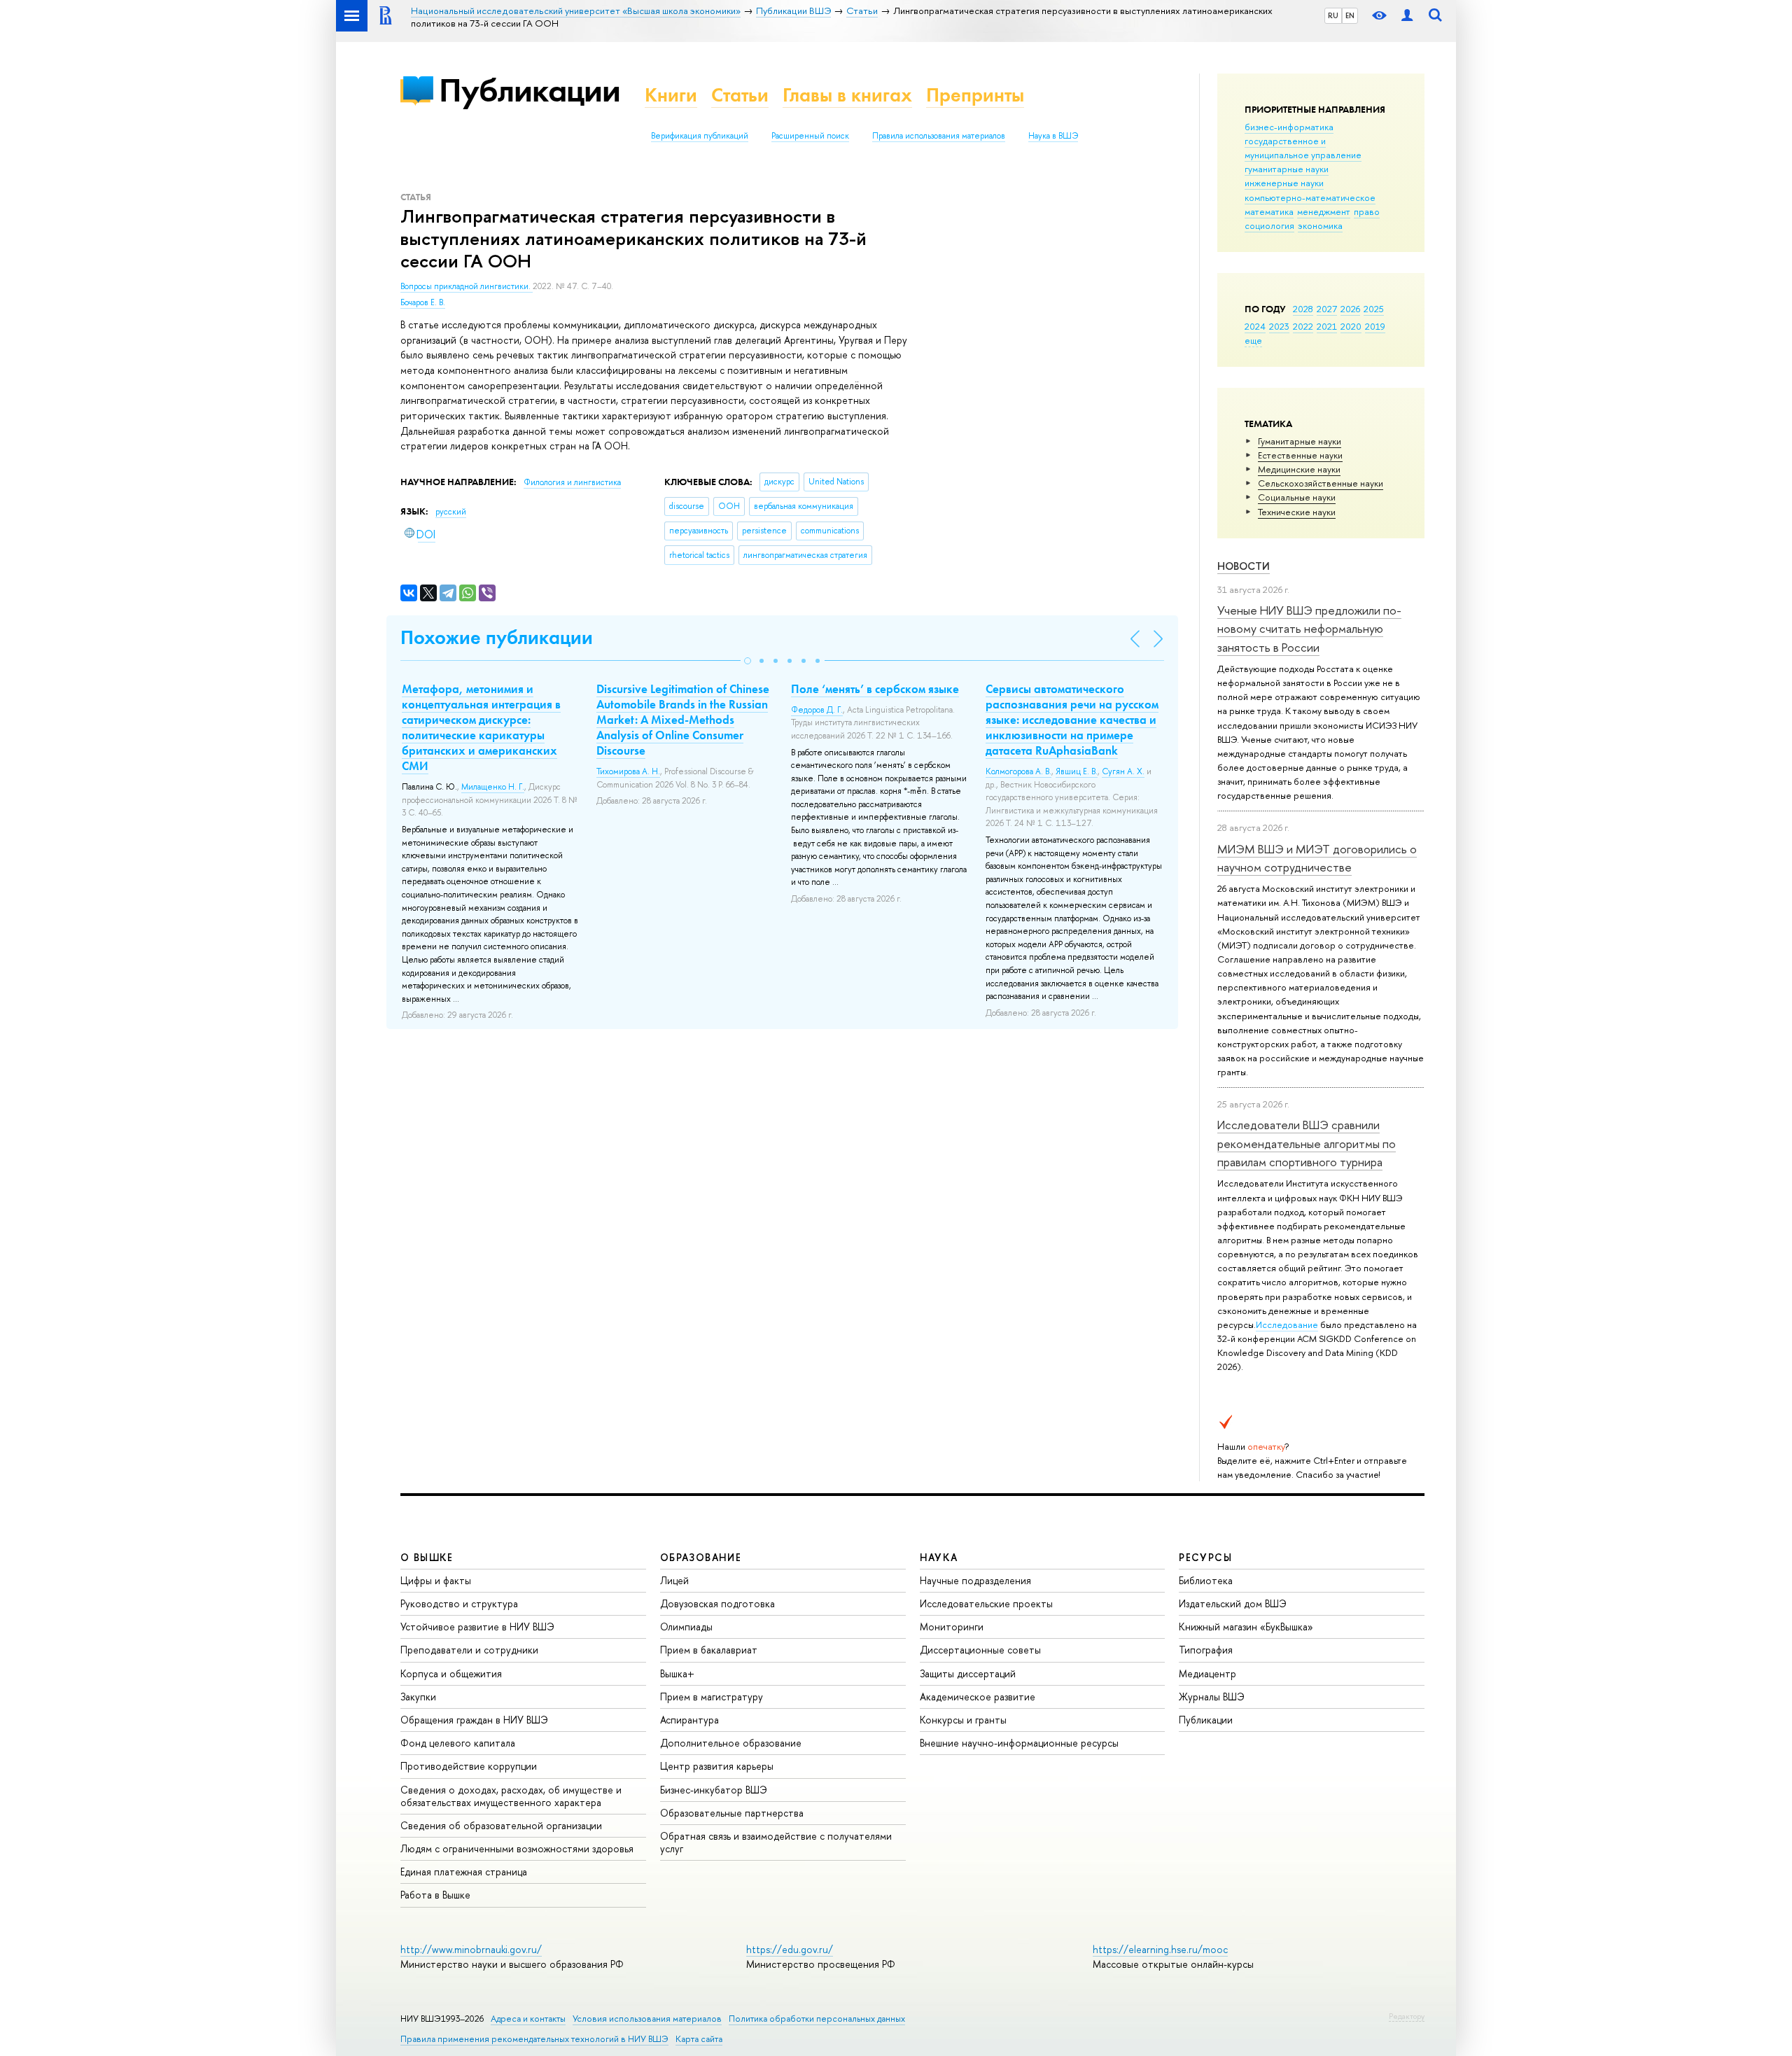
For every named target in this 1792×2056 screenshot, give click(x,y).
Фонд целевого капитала (458, 1743)
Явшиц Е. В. (1077, 771)
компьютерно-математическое (1310, 197)
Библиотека (1206, 1580)
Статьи (740, 95)
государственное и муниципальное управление (1303, 148)
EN (1350, 15)
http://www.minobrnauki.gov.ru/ (471, 1949)
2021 (1327, 326)
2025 (1374, 309)
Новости (1244, 566)
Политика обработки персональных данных (817, 2019)
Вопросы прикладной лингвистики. (467, 286)
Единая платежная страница (464, 1872)
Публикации (530, 90)
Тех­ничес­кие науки (1297, 512)
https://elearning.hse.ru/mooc (1160, 1949)
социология (1269, 225)
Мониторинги (952, 1627)
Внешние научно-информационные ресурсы (1019, 1743)
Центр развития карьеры (717, 1766)
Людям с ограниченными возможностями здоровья (517, 1848)
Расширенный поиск (810, 136)
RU (1333, 15)
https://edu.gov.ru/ (790, 1949)
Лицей (674, 1580)
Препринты (975, 95)
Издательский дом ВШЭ (1233, 1603)
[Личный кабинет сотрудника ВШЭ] (1407, 16)
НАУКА (939, 1557)
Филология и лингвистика (572, 482)
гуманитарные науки (1287, 169)
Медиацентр (1207, 1673)
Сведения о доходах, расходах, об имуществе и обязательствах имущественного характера (511, 1796)
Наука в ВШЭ (1053, 136)
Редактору (1407, 2016)
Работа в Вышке (435, 1895)
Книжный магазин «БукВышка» (1246, 1627)
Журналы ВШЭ (1212, 1697)
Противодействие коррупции (469, 1766)
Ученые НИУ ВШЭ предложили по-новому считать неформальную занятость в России (1309, 629)
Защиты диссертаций (968, 1673)
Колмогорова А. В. (1018, 771)
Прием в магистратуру (712, 1697)
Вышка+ (677, 1673)
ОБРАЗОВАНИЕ (701, 1557)
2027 (1327, 309)
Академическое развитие (978, 1697)
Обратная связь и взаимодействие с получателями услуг (776, 1842)
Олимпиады (686, 1627)
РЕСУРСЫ (1205, 1557)
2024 (1255, 326)
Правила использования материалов (939, 136)
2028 (1303, 309)
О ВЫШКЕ (427, 1557)
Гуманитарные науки (1300, 441)
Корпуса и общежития (451, 1673)
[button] (748, 661)
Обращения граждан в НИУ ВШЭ (474, 1720)
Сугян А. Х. (1123, 771)
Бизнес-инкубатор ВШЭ (714, 1790)
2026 (1350, 309)
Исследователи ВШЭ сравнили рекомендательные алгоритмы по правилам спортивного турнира (1307, 1143)
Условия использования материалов (647, 2019)
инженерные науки (1284, 183)
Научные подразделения (975, 1580)
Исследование (1287, 1324)
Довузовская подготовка (717, 1603)
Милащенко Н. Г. (493, 787)
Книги (671, 95)
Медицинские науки (1299, 469)
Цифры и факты (436, 1580)
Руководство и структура (459, 1603)
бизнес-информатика (1289, 127)
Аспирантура (689, 1720)
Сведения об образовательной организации (501, 1825)
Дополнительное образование (731, 1743)
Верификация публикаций (700, 136)
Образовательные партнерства (732, 1813)
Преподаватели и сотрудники (469, 1650)
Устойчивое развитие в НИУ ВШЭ (477, 1627)
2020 (1351, 326)
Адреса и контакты (528, 2019)
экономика (1320, 225)
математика (1269, 211)
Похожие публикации (497, 637)
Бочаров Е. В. (423, 302)
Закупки (418, 1697)
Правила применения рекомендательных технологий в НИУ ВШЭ (534, 2039)
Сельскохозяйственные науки (1321, 483)
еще (1253, 340)
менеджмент (1324, 211)
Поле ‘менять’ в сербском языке (875, 689)
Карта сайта (699, 2039)
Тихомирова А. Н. (628, 771)
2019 (1375, 326)
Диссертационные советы (980, 1650)
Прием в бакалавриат (709, 1650)
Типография (1206, 1650)
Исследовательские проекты (986, 1603)
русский (451, 512)
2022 (1303, 326)
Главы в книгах (847, 95)
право (1367, 211)
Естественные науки (1300, 455)
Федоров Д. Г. (817, 710)
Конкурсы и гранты (963, 1720)
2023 (1279, 326)
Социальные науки (1297, 497)
